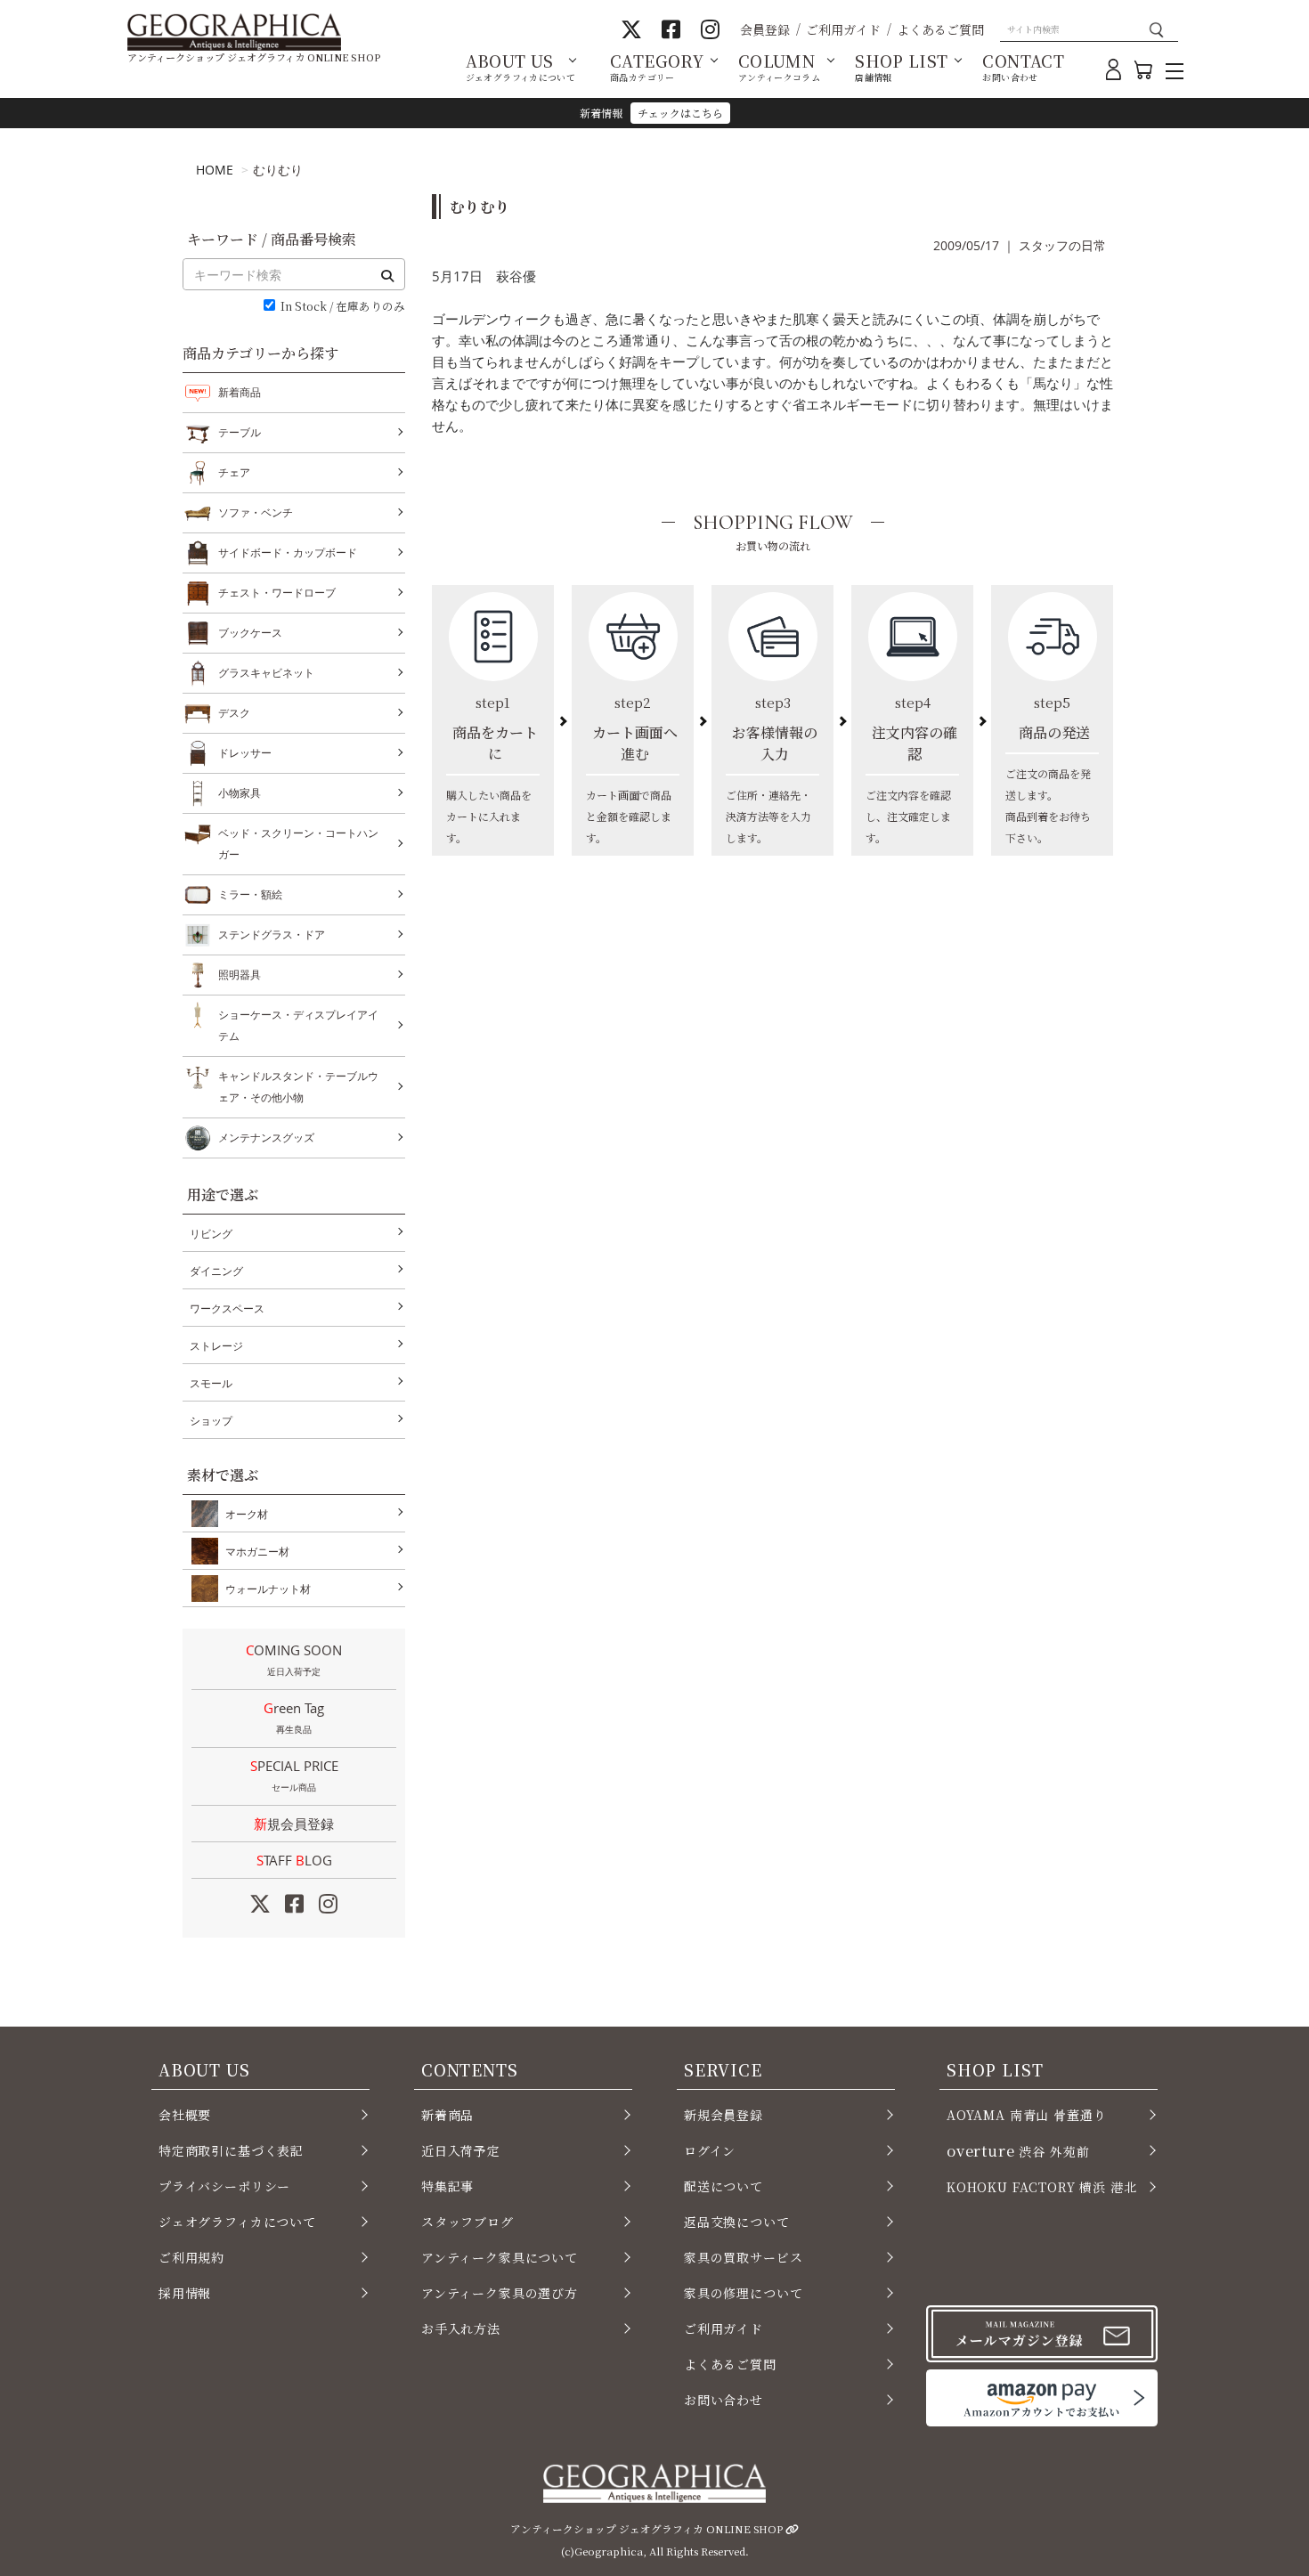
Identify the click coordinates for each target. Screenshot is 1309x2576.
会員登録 (765, 29)
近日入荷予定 (461, 2150)
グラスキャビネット (266, 673)
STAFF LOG (294, 1860)
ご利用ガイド (843, 29)
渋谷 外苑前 (1018, 2150)
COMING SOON (294, 1659)
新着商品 (240, 392)
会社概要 (185, 2115)
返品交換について (737, 2222)
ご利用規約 (191, 2257)
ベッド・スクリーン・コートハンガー (298, 844)
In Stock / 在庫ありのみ (343, 307)
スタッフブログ (467, 2222)
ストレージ (216, 1346)
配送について (724, 2186)
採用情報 (185, 2293)
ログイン (710, 2150)
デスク (234, 713)
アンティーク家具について (500, 2257)
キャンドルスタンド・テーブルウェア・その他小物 (298, 1087)
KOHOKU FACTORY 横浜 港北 (1042, 2187)
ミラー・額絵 (250, 894)
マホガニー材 (257, 1552)
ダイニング (216, 1271)
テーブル (240, 432)
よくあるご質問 (940, 29)
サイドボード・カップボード (288, 553)
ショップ (211, 1421)
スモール (211, 1383)
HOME (215, 170)
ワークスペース (227, 1308)
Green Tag (294, 1717)
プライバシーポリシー (224, 2186)
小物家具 (240, 793)
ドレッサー (245, 753)
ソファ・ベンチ (256, 512)
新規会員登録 (294, 1824)
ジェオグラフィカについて (237, 2222)
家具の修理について (743, 2293)
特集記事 (447, 2186)
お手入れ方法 (461, 2328)
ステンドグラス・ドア (272, 935)
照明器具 (240, 975)
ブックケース (250, 633)
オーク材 (247, 1514)
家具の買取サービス (743, 2257)
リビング (211, 1234)
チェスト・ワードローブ (277, 593)
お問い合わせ (724, 2400)
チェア (234, 472)
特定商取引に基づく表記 (231, 2150)
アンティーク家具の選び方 (500, 2293)
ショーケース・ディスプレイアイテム (298, 1025)
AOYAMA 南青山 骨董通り (1026, 2115)
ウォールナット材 (268, 1589)
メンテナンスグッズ (266, 1138)
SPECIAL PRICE (294, 1775)
